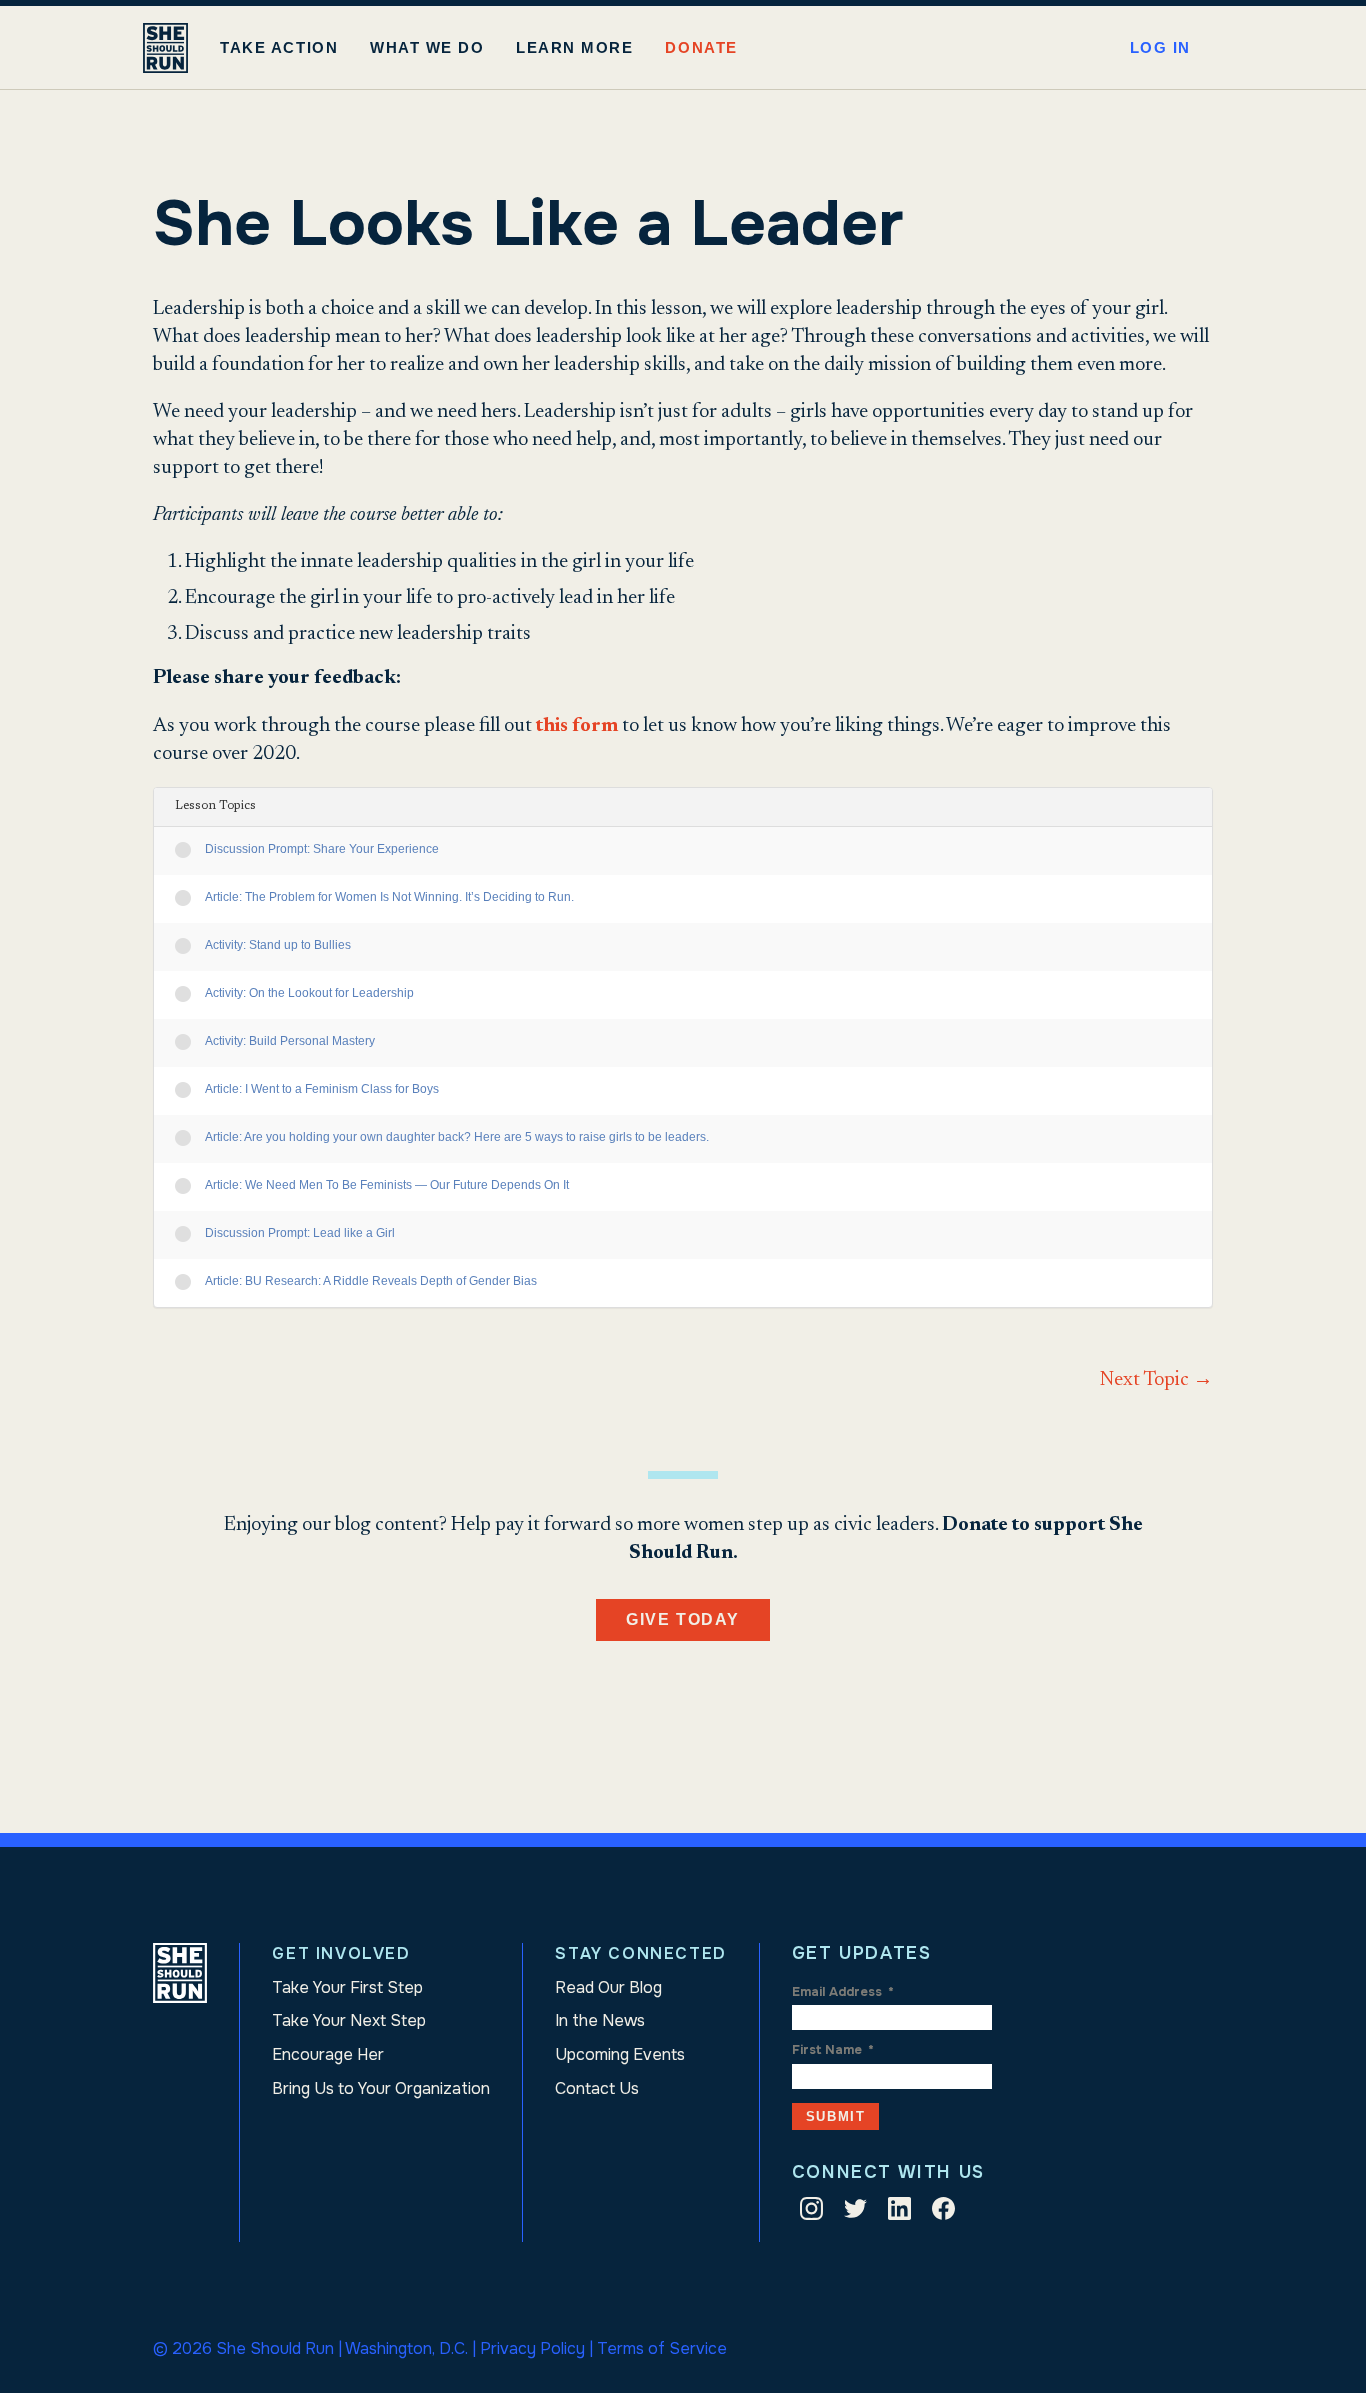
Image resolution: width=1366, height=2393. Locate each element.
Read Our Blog (608, 1987)
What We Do (427, 47)
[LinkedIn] (899, 2212)
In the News (600, 2020)
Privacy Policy (532, 2348)
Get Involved (341, 1953)
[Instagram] (811, 2212)
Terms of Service (662, 2348)
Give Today (683, 1619)
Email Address (843, 1992)
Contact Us (597, 2088)
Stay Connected (640, 1953)
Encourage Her (328, 2054)
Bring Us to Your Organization (381, 2088)
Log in (1160, 47)
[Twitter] (855, 2212)
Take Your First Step (347, 1987)
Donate (701, 47)
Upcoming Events (620, 2054)
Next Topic (1156, 1380)
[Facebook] (943, 2212)
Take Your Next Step (349, 2020)
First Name (833, 2050)
